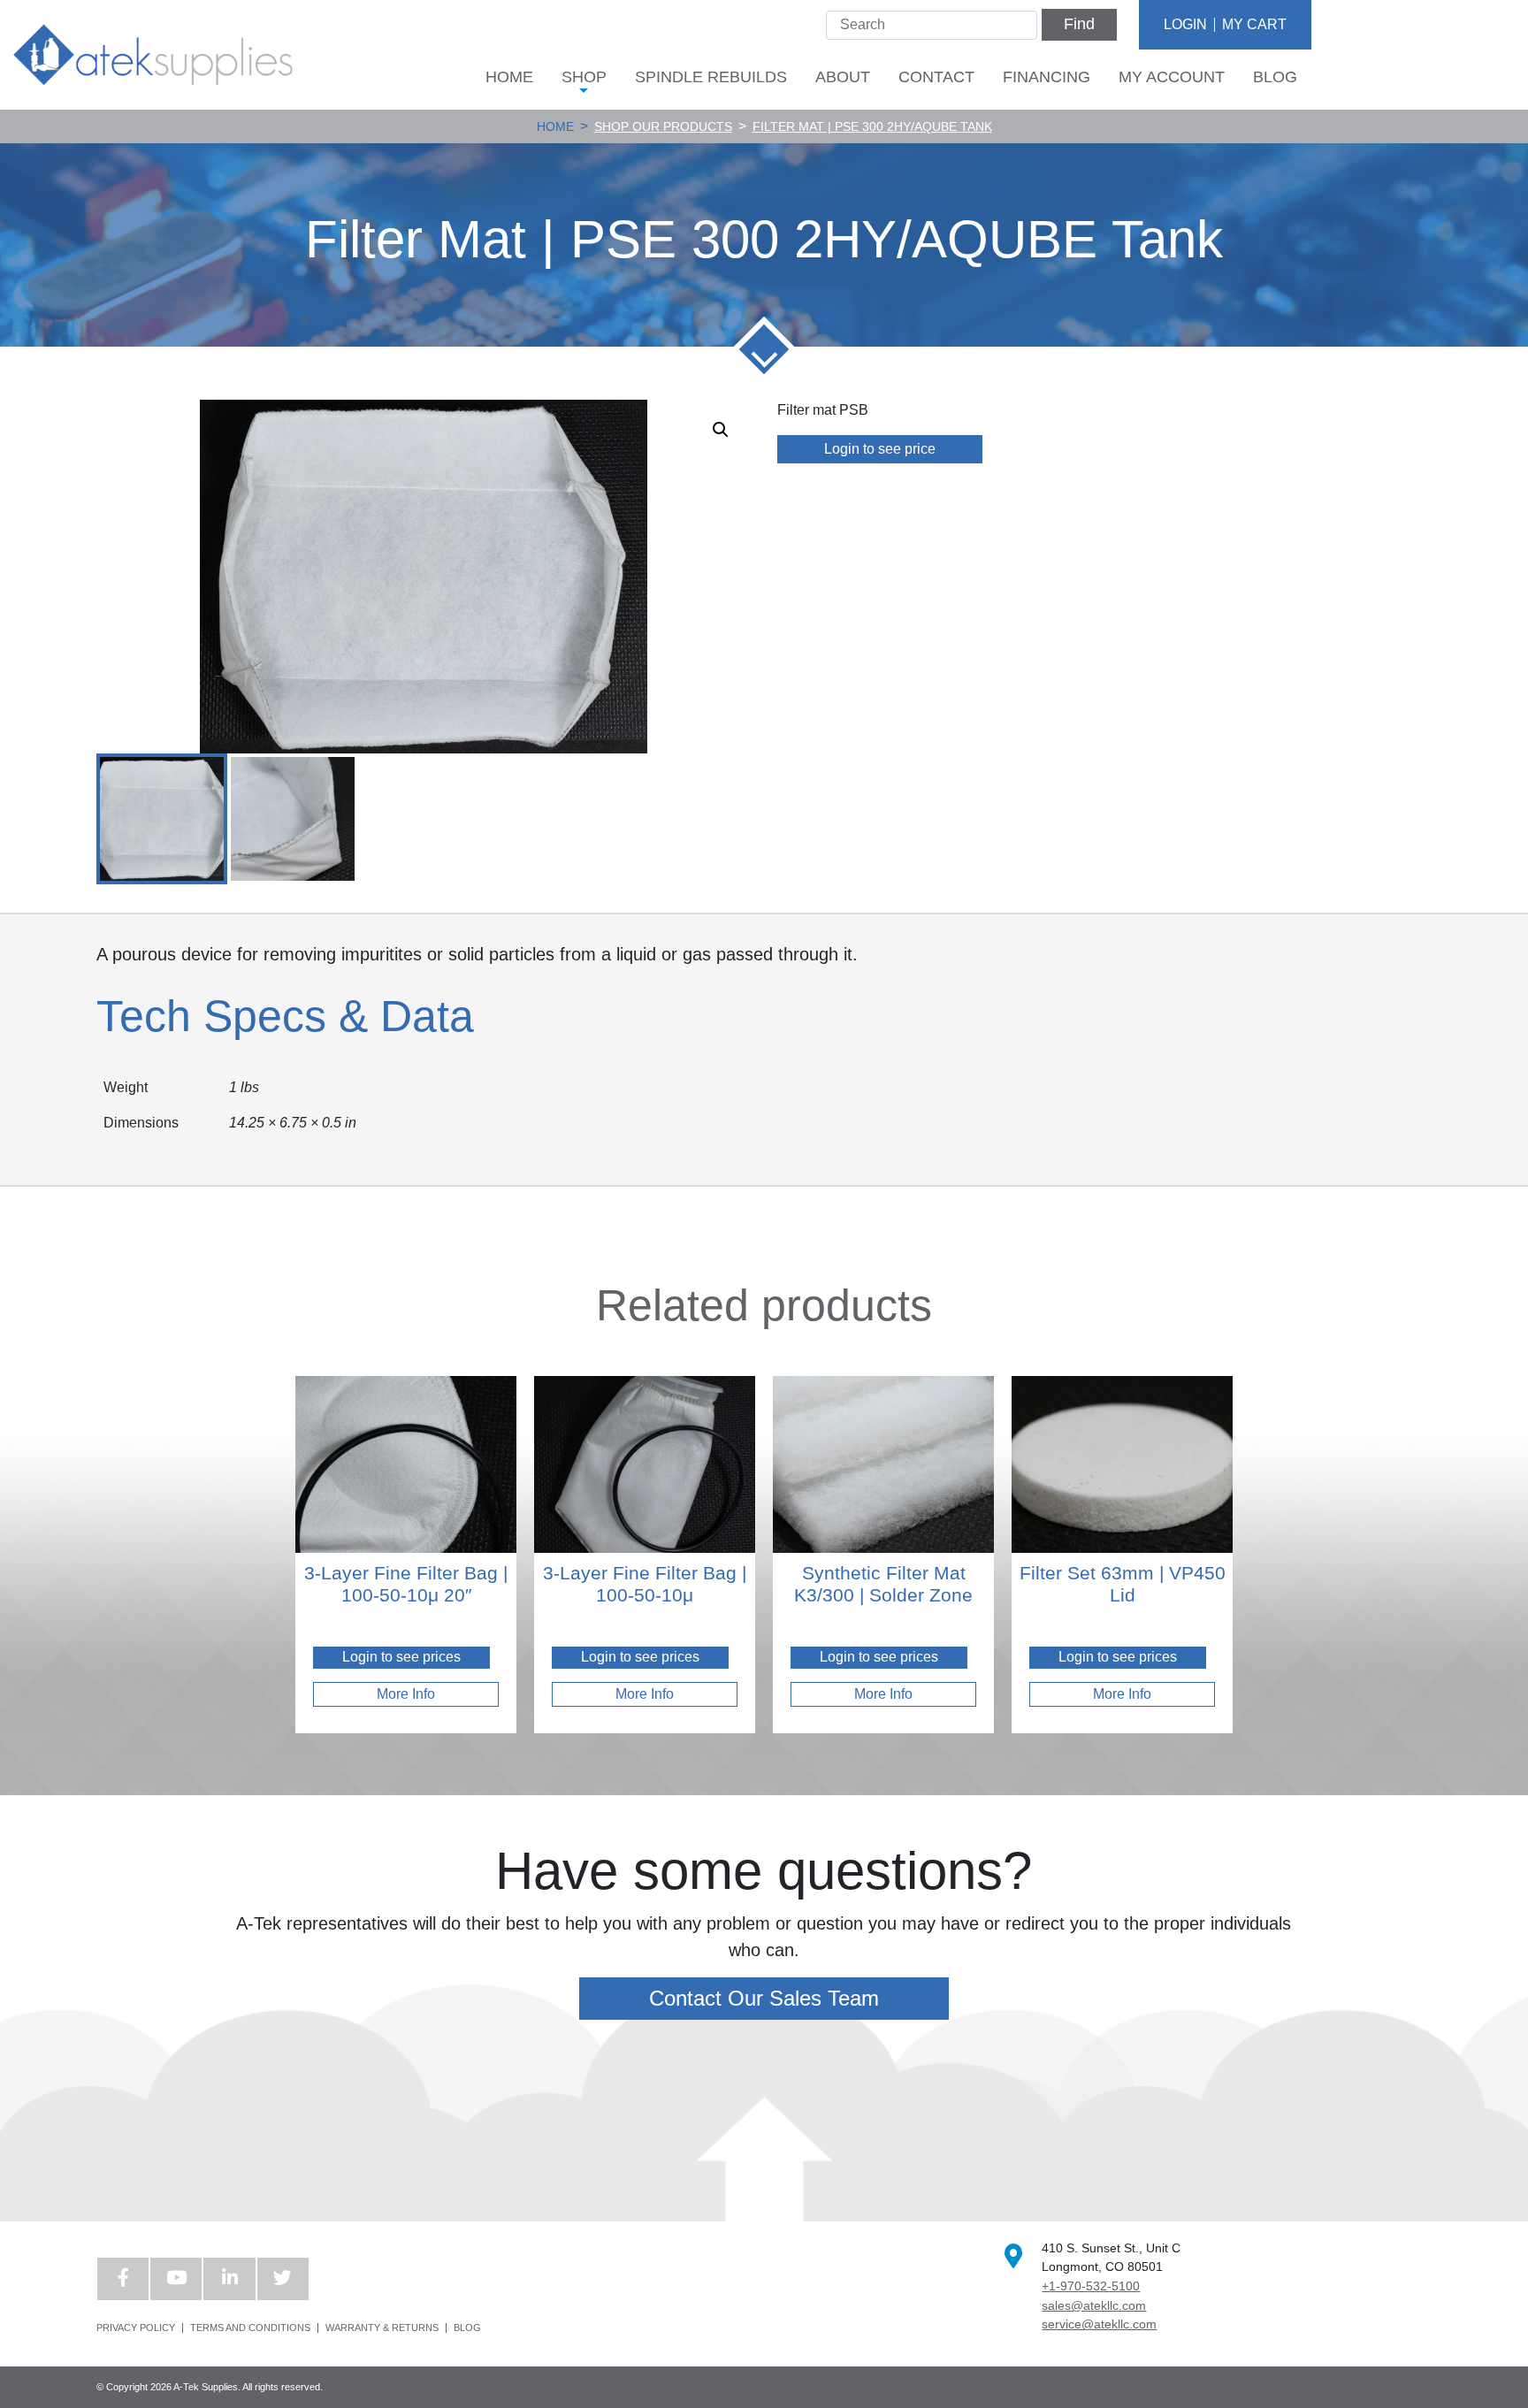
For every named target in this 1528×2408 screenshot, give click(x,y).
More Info (406, 1694)
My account (1172, 77)
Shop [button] (584, 77)
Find (1079, 24)
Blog (1275, 77)
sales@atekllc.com (1094, 2305)
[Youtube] (176, 2279)
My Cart (1254, 24)
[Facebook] (123, 2279)
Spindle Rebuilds (711, 77)
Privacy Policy (136, 2328)
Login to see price (880, 449)
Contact (936, 77)
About (843, 77)
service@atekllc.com (1099, 2324)
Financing (1047, 77)
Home (509, 77)
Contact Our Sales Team (764, 1998)
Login (1185, 24)
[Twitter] (283, 2279)
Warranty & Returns (382, 2328)
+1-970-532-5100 (1091, 2286)
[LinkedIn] (229, 2279)
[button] (721, 430)
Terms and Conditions (250, 2328)
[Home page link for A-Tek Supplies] (153, 54)
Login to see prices (401, 1657)
